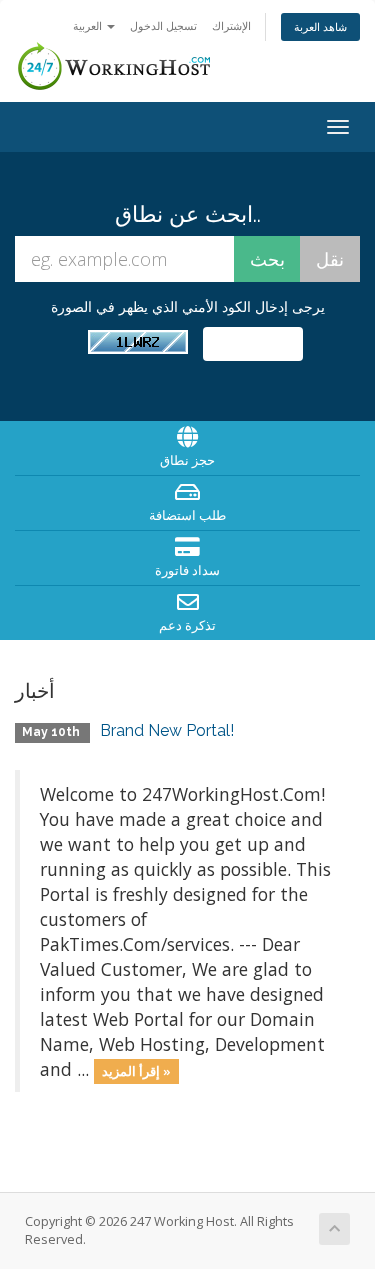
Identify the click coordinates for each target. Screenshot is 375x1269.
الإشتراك (231, 25)
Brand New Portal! (167, 730)
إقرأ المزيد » (136, 1071)
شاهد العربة (320, 26)
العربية (89, 25)
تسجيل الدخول (163, 25)
